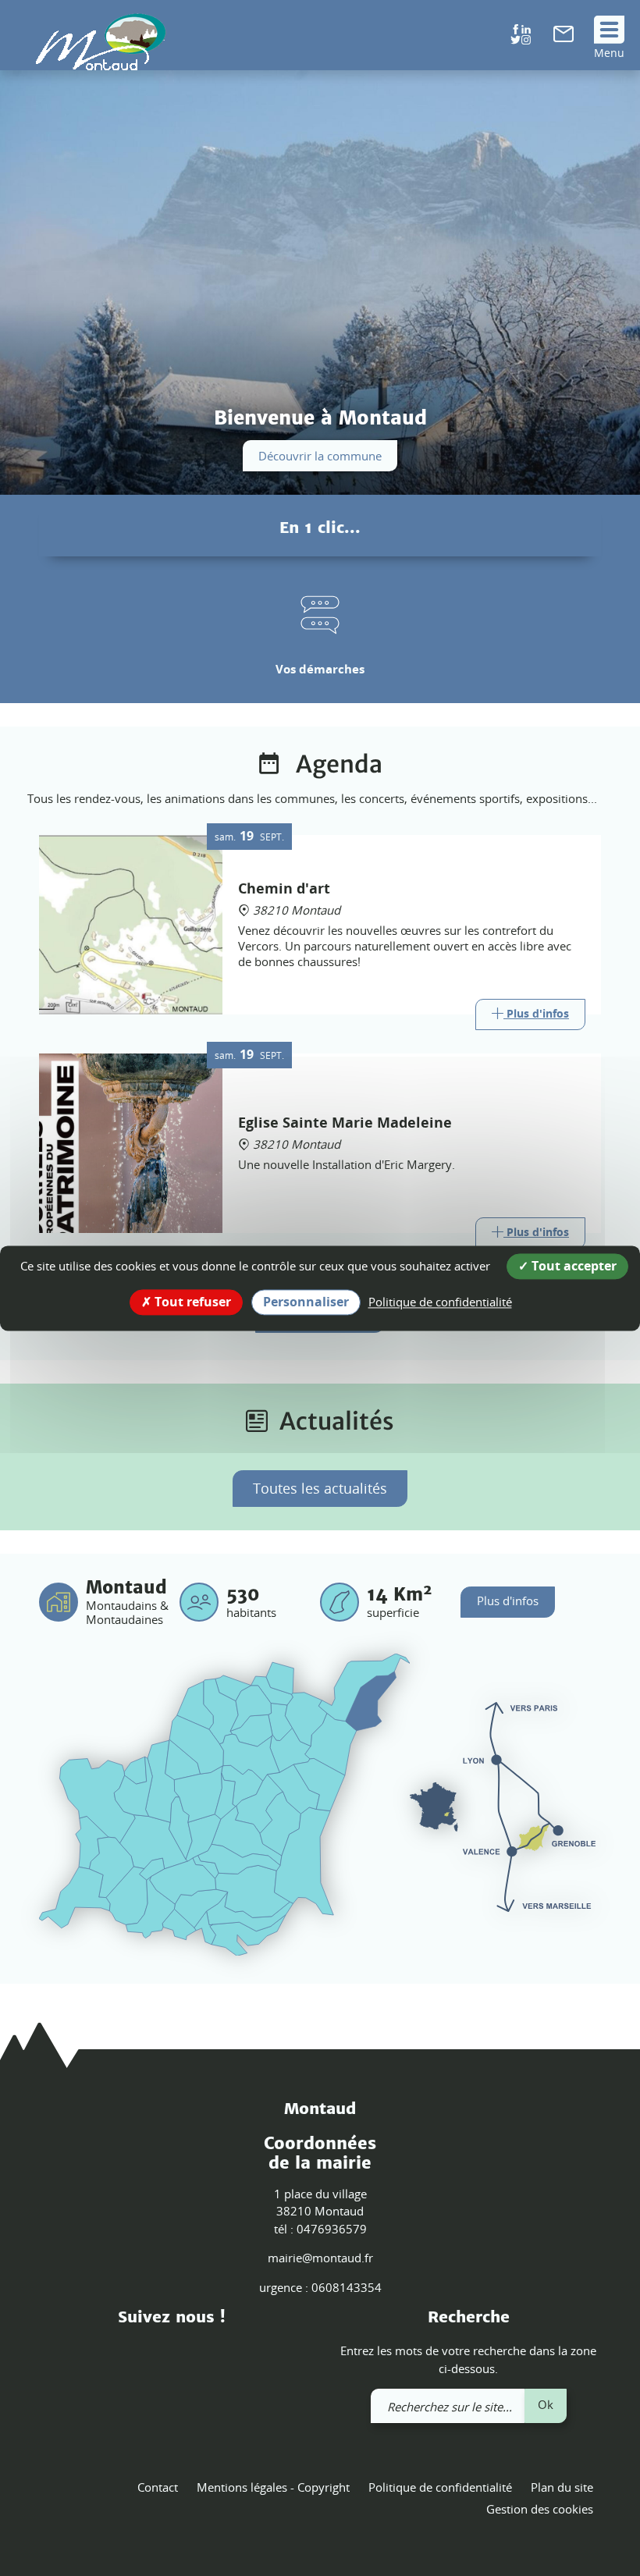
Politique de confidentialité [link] (440, 1302)
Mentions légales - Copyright (273, 2487)
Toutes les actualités (320, 1488)
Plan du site (562, 2487)
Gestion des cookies (540, 2509)
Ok (546, 2404)
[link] (564, 37)
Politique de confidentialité (440, 2487)
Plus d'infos (508, 1601)
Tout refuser (191, 1302)
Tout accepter (572, 1266)
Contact (158, 2487)
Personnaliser (306, 1302)
